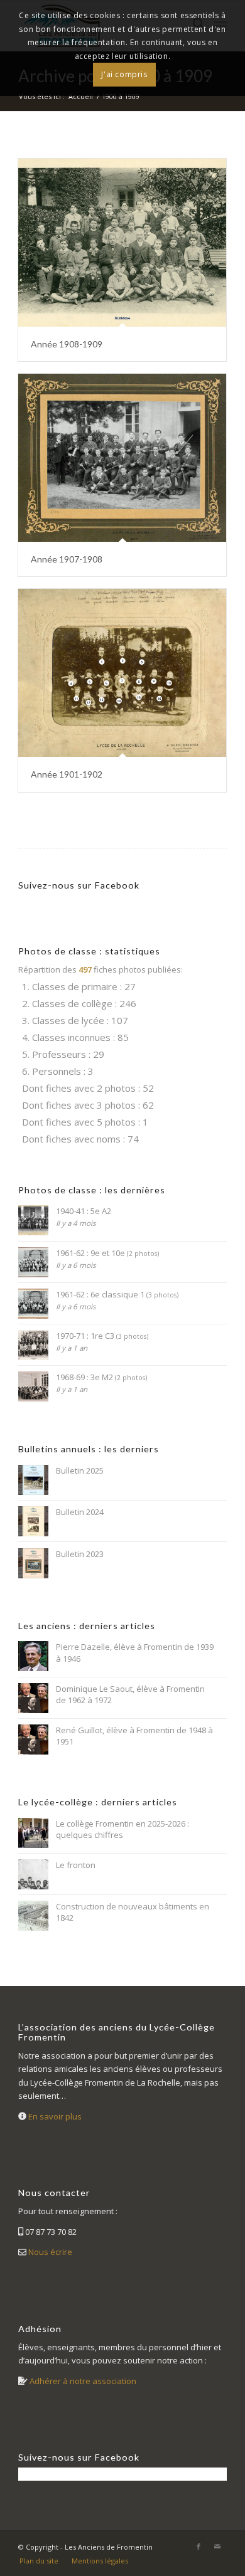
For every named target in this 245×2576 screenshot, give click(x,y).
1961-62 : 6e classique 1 (117, 1294)
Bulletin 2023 (80, 1554)
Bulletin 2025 (80, 1470)
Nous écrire (50, 2252)
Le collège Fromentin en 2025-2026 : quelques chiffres (122, 1829)
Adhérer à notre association (83, 2381)
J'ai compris (124, 74)
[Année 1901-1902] (122, 673)
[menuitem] (39, 2561)
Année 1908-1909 (67, 344)
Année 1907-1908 (67, 559)
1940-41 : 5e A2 (84, 1211)
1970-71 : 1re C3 (102, 1336)
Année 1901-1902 (67, 774)
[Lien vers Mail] (217, 2547)
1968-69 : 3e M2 (101, 1377)
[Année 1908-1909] (122, 243)
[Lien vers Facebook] (199, 2547)
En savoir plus (55, 2116)
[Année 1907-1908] (122, 458)
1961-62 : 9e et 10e (107, 1253)
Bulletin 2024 (80, 1512)
